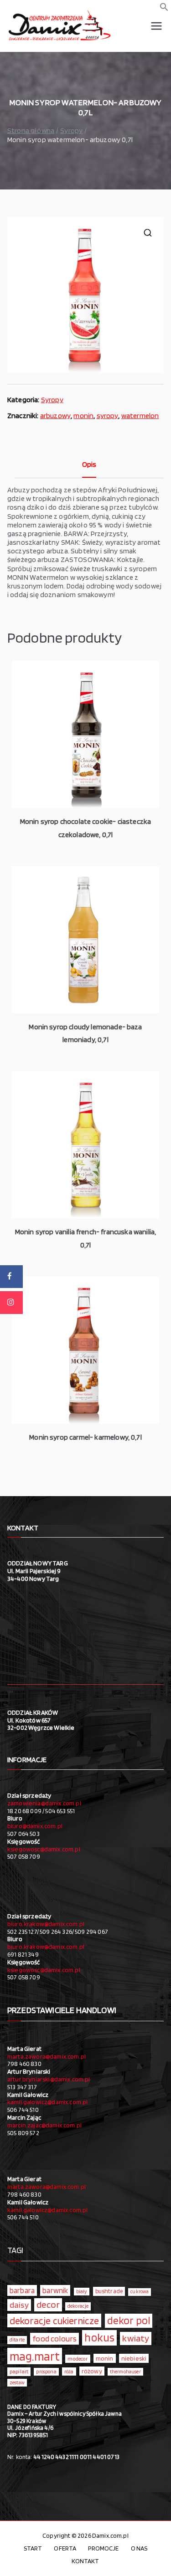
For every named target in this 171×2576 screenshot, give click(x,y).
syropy (108, 416)
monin (83, 416)
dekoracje (78, 2306)
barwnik (55, 2290)
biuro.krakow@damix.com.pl (46, 1924)
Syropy (71, 130)
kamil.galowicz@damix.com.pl (47, 2102)
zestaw (17, 2383)
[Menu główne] (156, 26)
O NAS (139, 2548)
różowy (92, 2371)
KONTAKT (85, 2561)
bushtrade (109, 2291)
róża (69, 2372)
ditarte (17, 2340)
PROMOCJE (103, 2548)
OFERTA (65, 2548)
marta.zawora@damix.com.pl (47, 2056)
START (33, 2548)
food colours (54, 2338)
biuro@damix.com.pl (35, 1826)
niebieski (134, 2358)
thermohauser (125, 2372)
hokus (99, 2337)
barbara (22, 2290)
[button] (164, 9)
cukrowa (140, 2292)
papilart (19, 2371)
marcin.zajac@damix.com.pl (44, 2125)
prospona (46, 2372)
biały (82, 2291)
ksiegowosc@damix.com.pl (44, 1849)
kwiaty (136, 2338)
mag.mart (35, 2356)
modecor (78, 2359)
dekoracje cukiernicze (54, 2320)
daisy (19, 2305)
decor (48, 2304)
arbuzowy (55, 416)
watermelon (140, 416)
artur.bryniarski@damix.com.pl (49, 2079)
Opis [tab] (89, 464)
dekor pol (129, 2320)
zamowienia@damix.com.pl (44, 1803)
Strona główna (31, 130)
